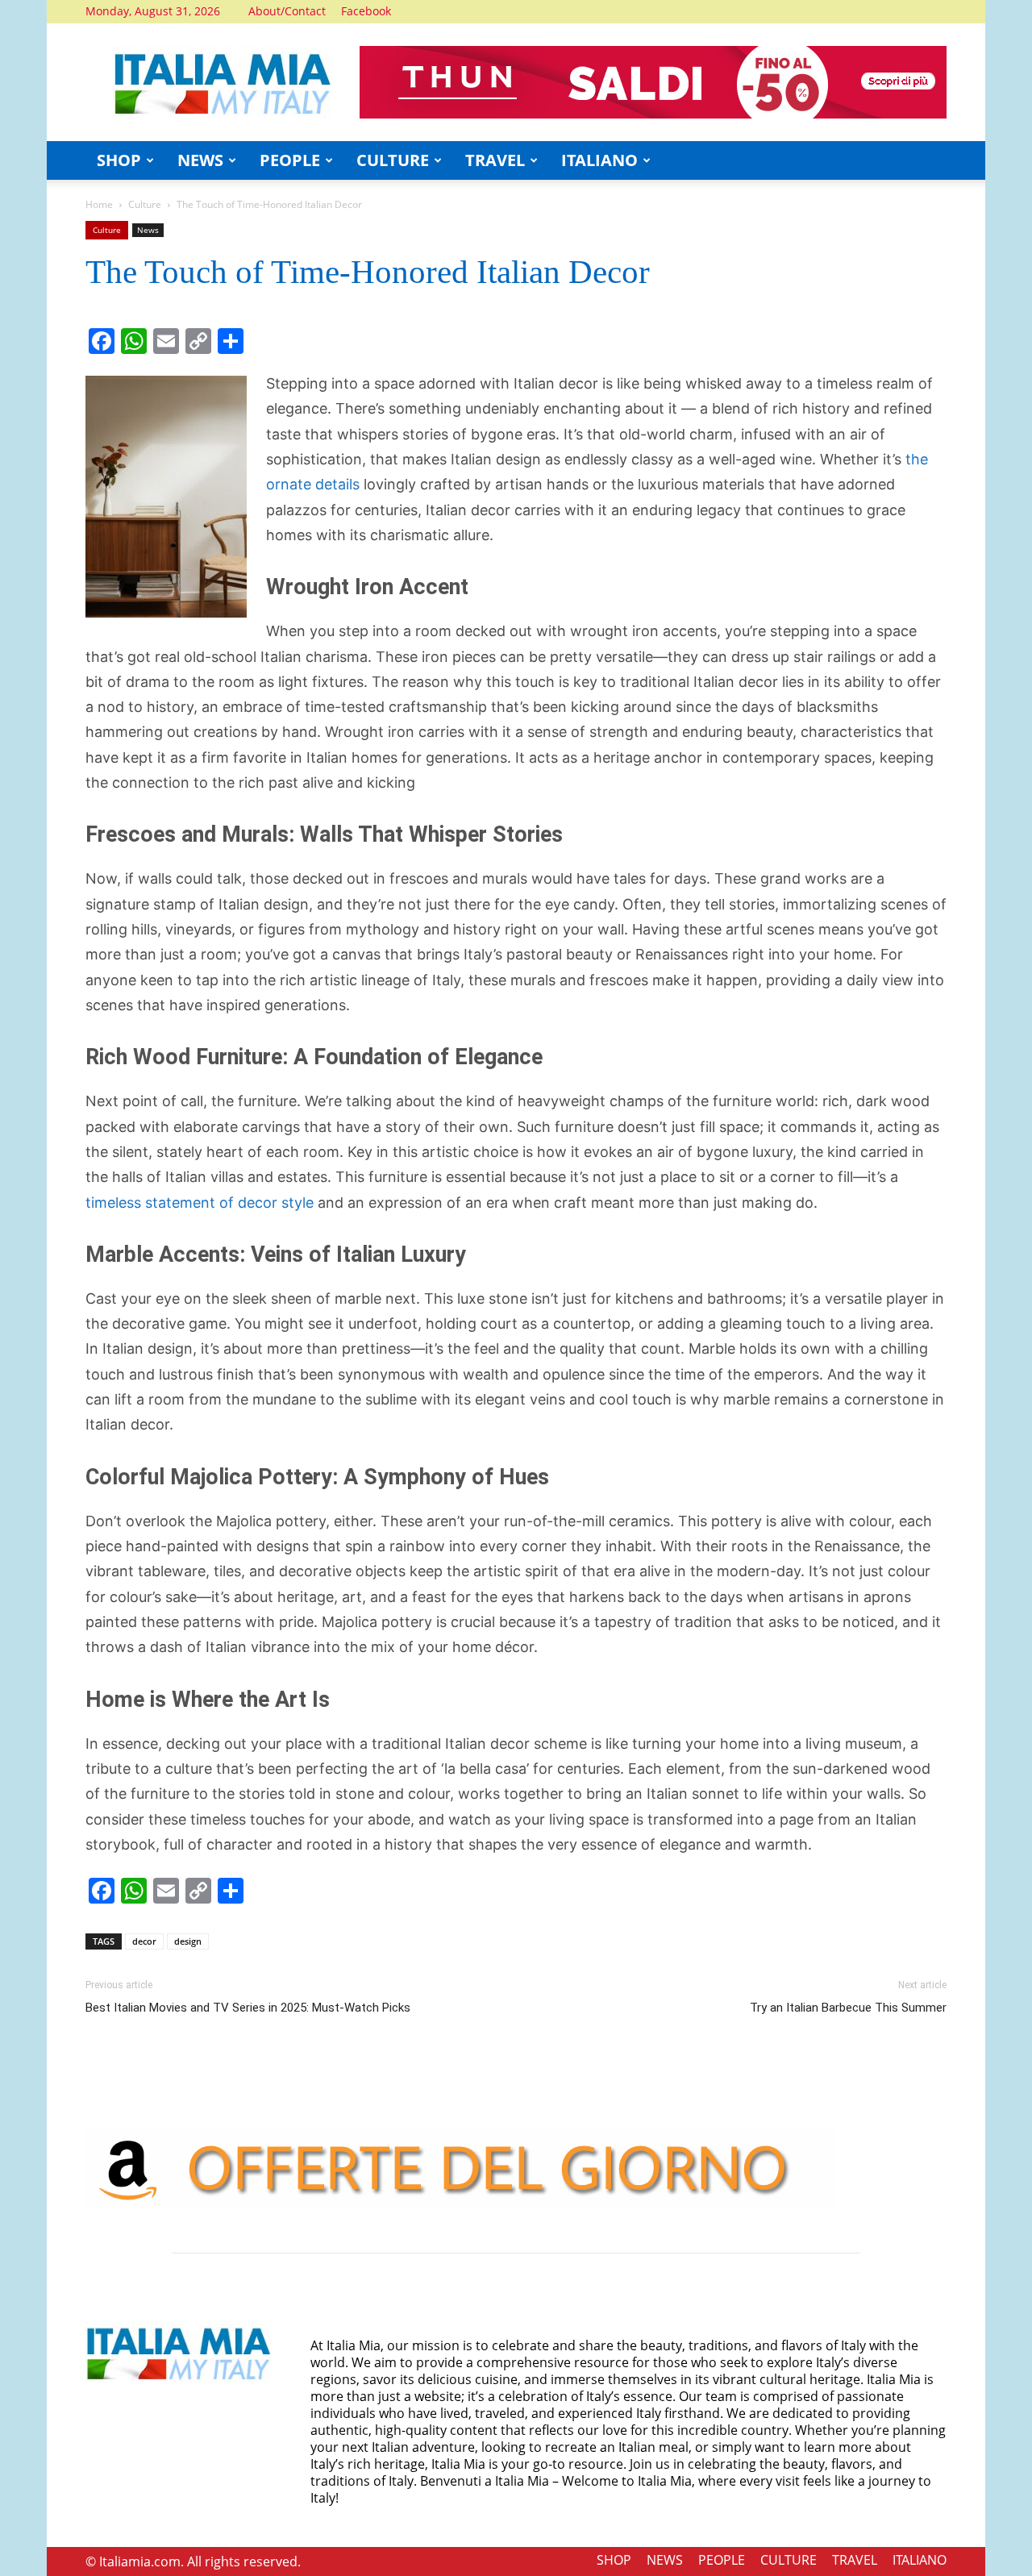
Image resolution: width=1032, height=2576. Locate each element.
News (148, 230)
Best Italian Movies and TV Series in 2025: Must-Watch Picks (248, 2008)
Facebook (366, 11)
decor (144, 1941)
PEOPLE (290, 160)
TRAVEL (495, 160)
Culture (145, 204)
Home (99, 204)
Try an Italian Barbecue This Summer (848, 2008)
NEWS (200, 160)
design (188, 1941)
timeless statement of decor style (200, 1203)
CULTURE (393, 160)
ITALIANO (599, 160)
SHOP (119, 160)
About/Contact (287, 11)
